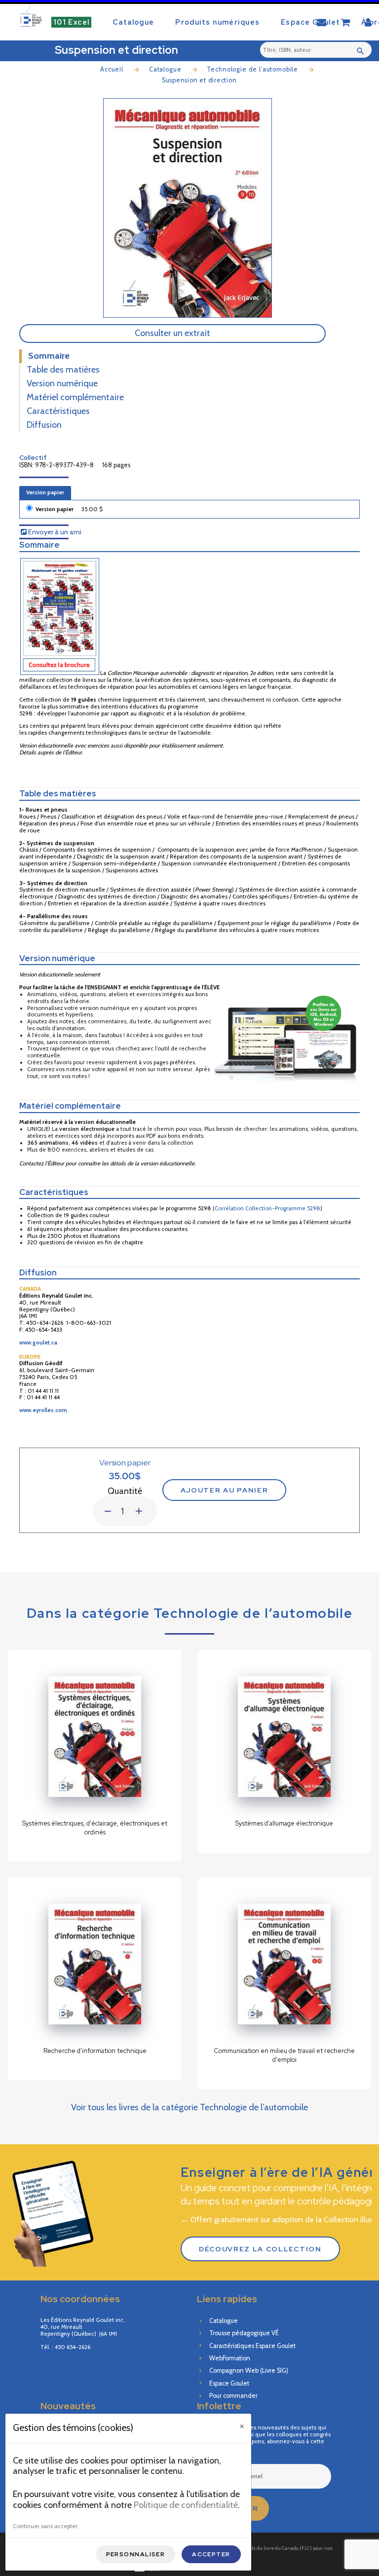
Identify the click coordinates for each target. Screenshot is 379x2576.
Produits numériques (217, 22)
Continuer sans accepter (45, 2526)
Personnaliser (136, 2554)
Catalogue (133, 22)
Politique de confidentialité (186, 2505)
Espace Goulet (311, 22)
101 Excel (72, 22)
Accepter (211, 2554)
